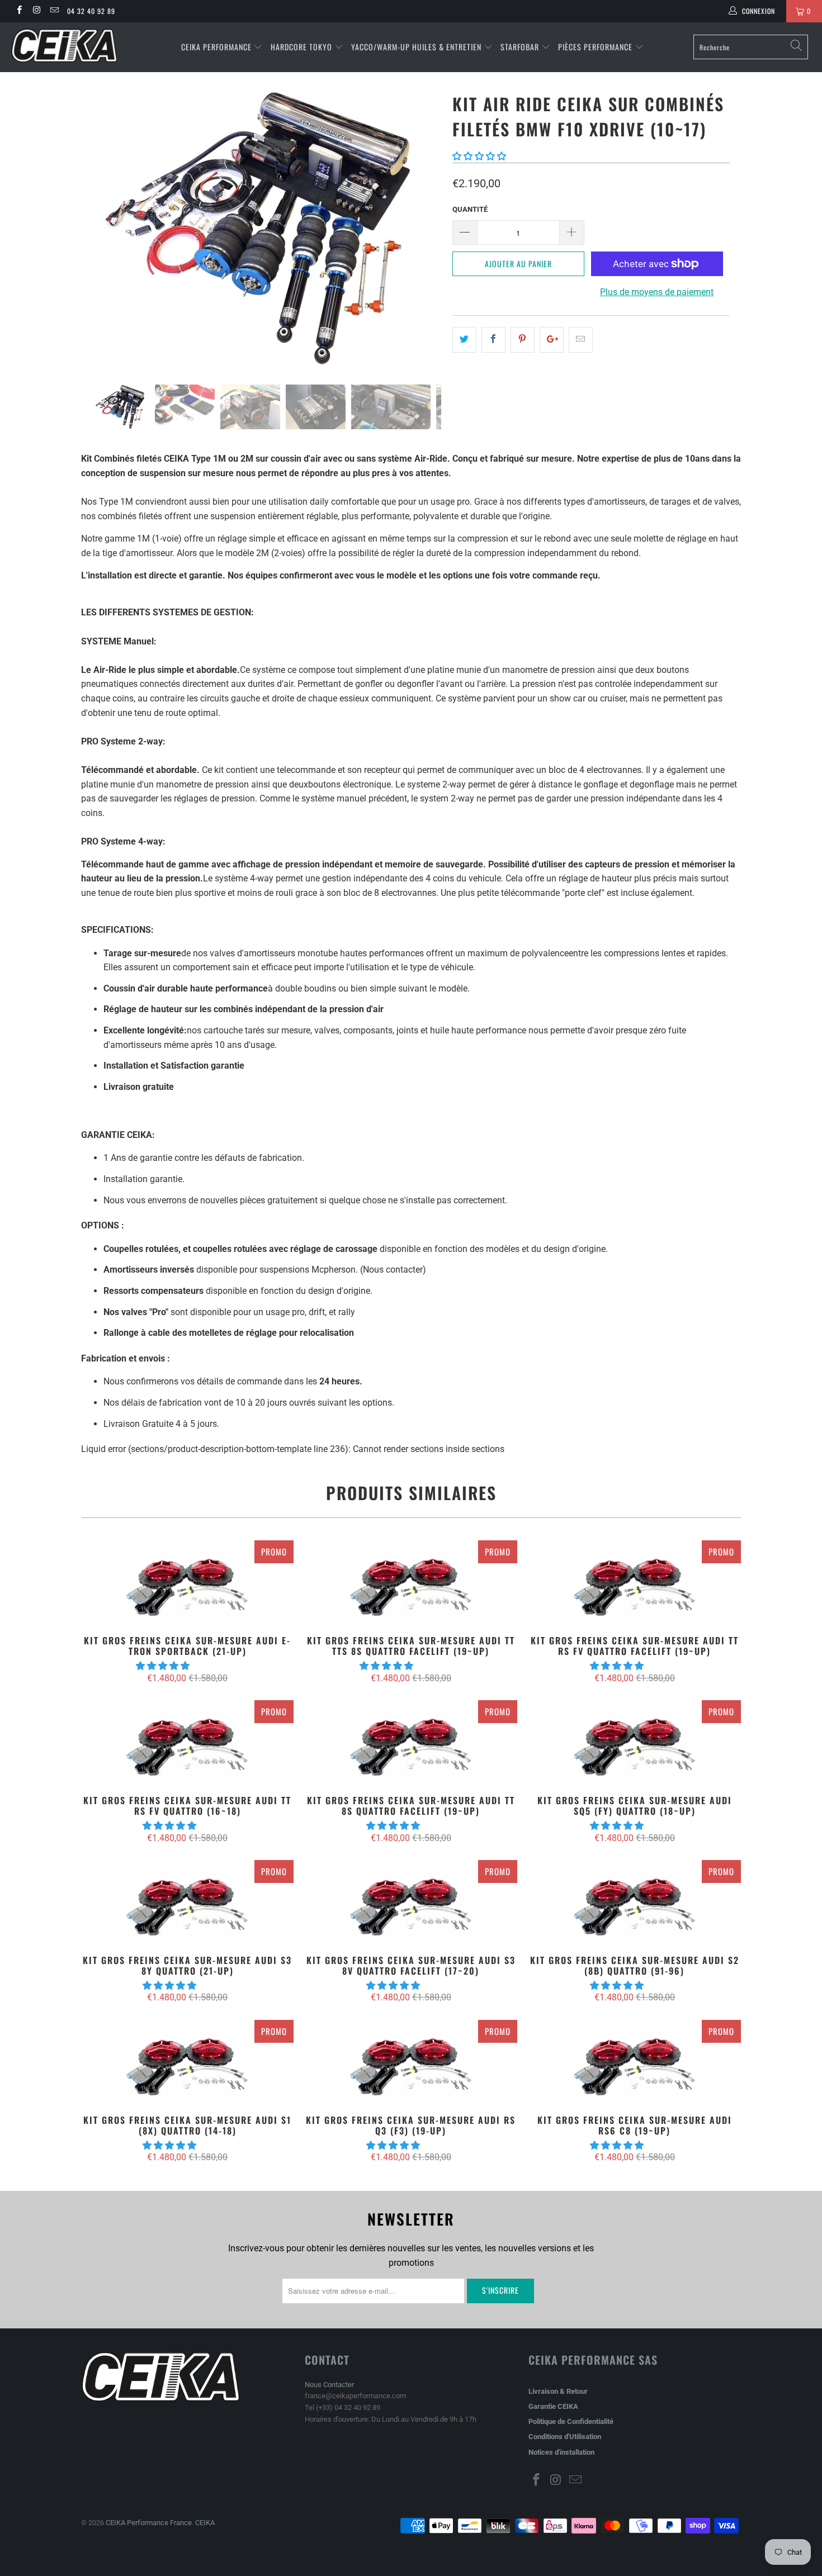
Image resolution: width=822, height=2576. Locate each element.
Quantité (470, 209)
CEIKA (205, 2523)
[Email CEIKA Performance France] (54, 11)
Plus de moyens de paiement (657, 292)
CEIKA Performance (216, 47)
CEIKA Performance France (149, 2523)
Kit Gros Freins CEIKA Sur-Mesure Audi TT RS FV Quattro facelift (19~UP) (635, 1582)
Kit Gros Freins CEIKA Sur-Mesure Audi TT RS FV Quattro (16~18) (187, 1742)
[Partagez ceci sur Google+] (552, 340)
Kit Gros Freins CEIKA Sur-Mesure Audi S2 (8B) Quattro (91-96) (635, 1902)
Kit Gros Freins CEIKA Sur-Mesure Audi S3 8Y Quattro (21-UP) (187, 1902)
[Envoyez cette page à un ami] (581, 340)
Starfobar (520, 47)
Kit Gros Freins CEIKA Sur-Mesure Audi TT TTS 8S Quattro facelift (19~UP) (411, 1582)
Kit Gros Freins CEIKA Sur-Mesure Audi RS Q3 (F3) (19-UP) (411, 2062)
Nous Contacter (329, 2385)
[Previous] (100, 229)
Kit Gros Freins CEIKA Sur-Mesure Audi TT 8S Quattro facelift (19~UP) (411, 1742)
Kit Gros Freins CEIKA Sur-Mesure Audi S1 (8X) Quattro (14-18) (187, 2062)
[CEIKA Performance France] (71, 46)
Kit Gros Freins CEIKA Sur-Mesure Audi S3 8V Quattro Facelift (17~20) (411, 1902)
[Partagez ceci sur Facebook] (493, 340)
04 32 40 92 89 (91, 11)
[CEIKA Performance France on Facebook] (19, 11)
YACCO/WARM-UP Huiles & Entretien (416, 47)
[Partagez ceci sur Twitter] (464, 340)
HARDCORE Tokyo (303, 47)
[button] (479, 156)
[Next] (422, 229)
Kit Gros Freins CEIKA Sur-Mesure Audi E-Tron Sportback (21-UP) (187, 1582)
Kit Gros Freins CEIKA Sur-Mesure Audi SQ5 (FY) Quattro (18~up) (635, 1742)
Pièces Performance (595, 47)
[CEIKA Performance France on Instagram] (36, 11)
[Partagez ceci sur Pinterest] (523, 340)
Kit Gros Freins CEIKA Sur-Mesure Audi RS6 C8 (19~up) (635, 2062)
